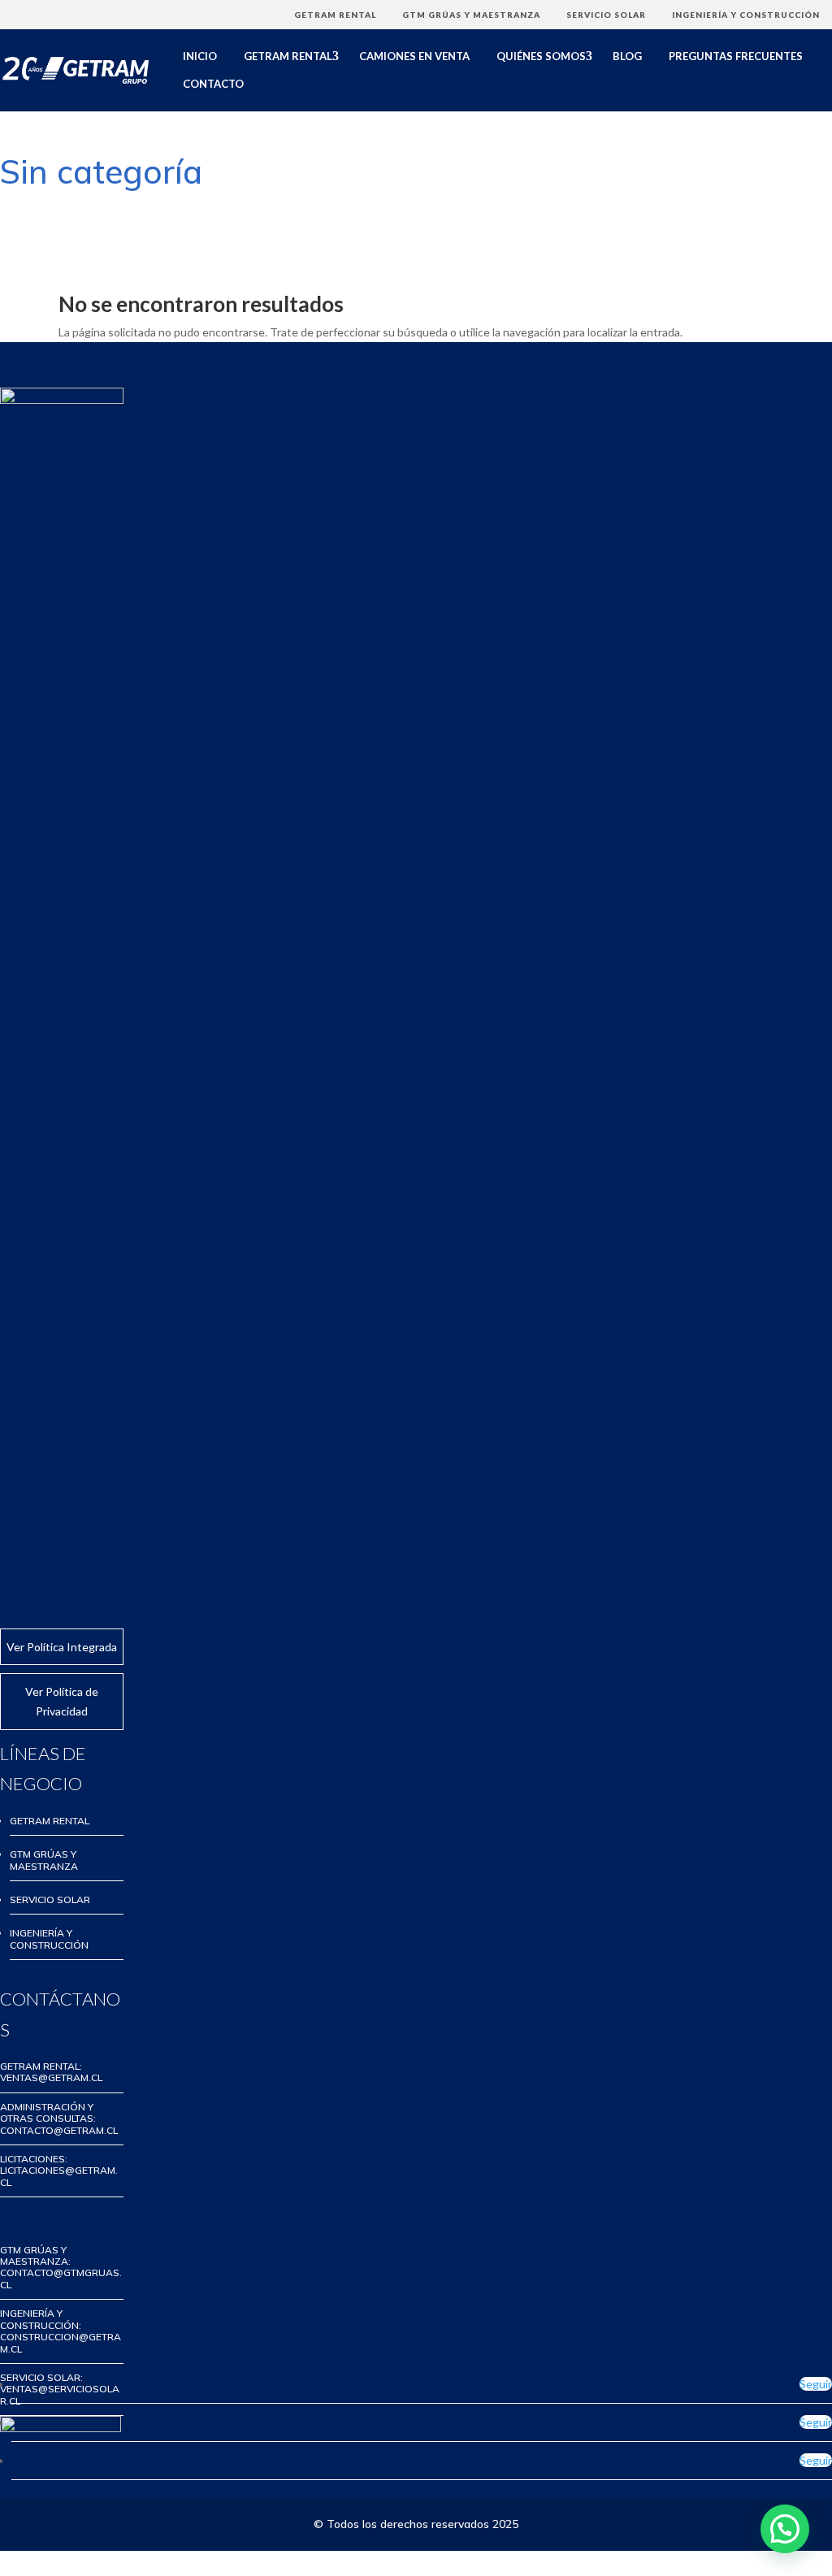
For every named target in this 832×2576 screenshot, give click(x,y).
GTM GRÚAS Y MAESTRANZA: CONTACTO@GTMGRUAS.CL (61, 2267)
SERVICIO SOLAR (606, 15)
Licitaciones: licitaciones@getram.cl (59, 2171)
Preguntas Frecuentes (736, 56)
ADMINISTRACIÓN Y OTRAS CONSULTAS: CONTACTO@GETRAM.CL (59, 2118)
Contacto (213, 84)
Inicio (200, 56)
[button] (785, 2529)
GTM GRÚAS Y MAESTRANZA (471, 15)
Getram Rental (288, 56)
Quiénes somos (541, 56)
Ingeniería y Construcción (746, 15)
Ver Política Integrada (62, 1647)
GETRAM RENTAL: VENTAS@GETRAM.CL (51, 2072)
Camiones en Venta (414, 56)
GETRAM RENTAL (335, 15)
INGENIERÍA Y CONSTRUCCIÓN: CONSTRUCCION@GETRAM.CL (61, 2331)
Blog (627, 56)
